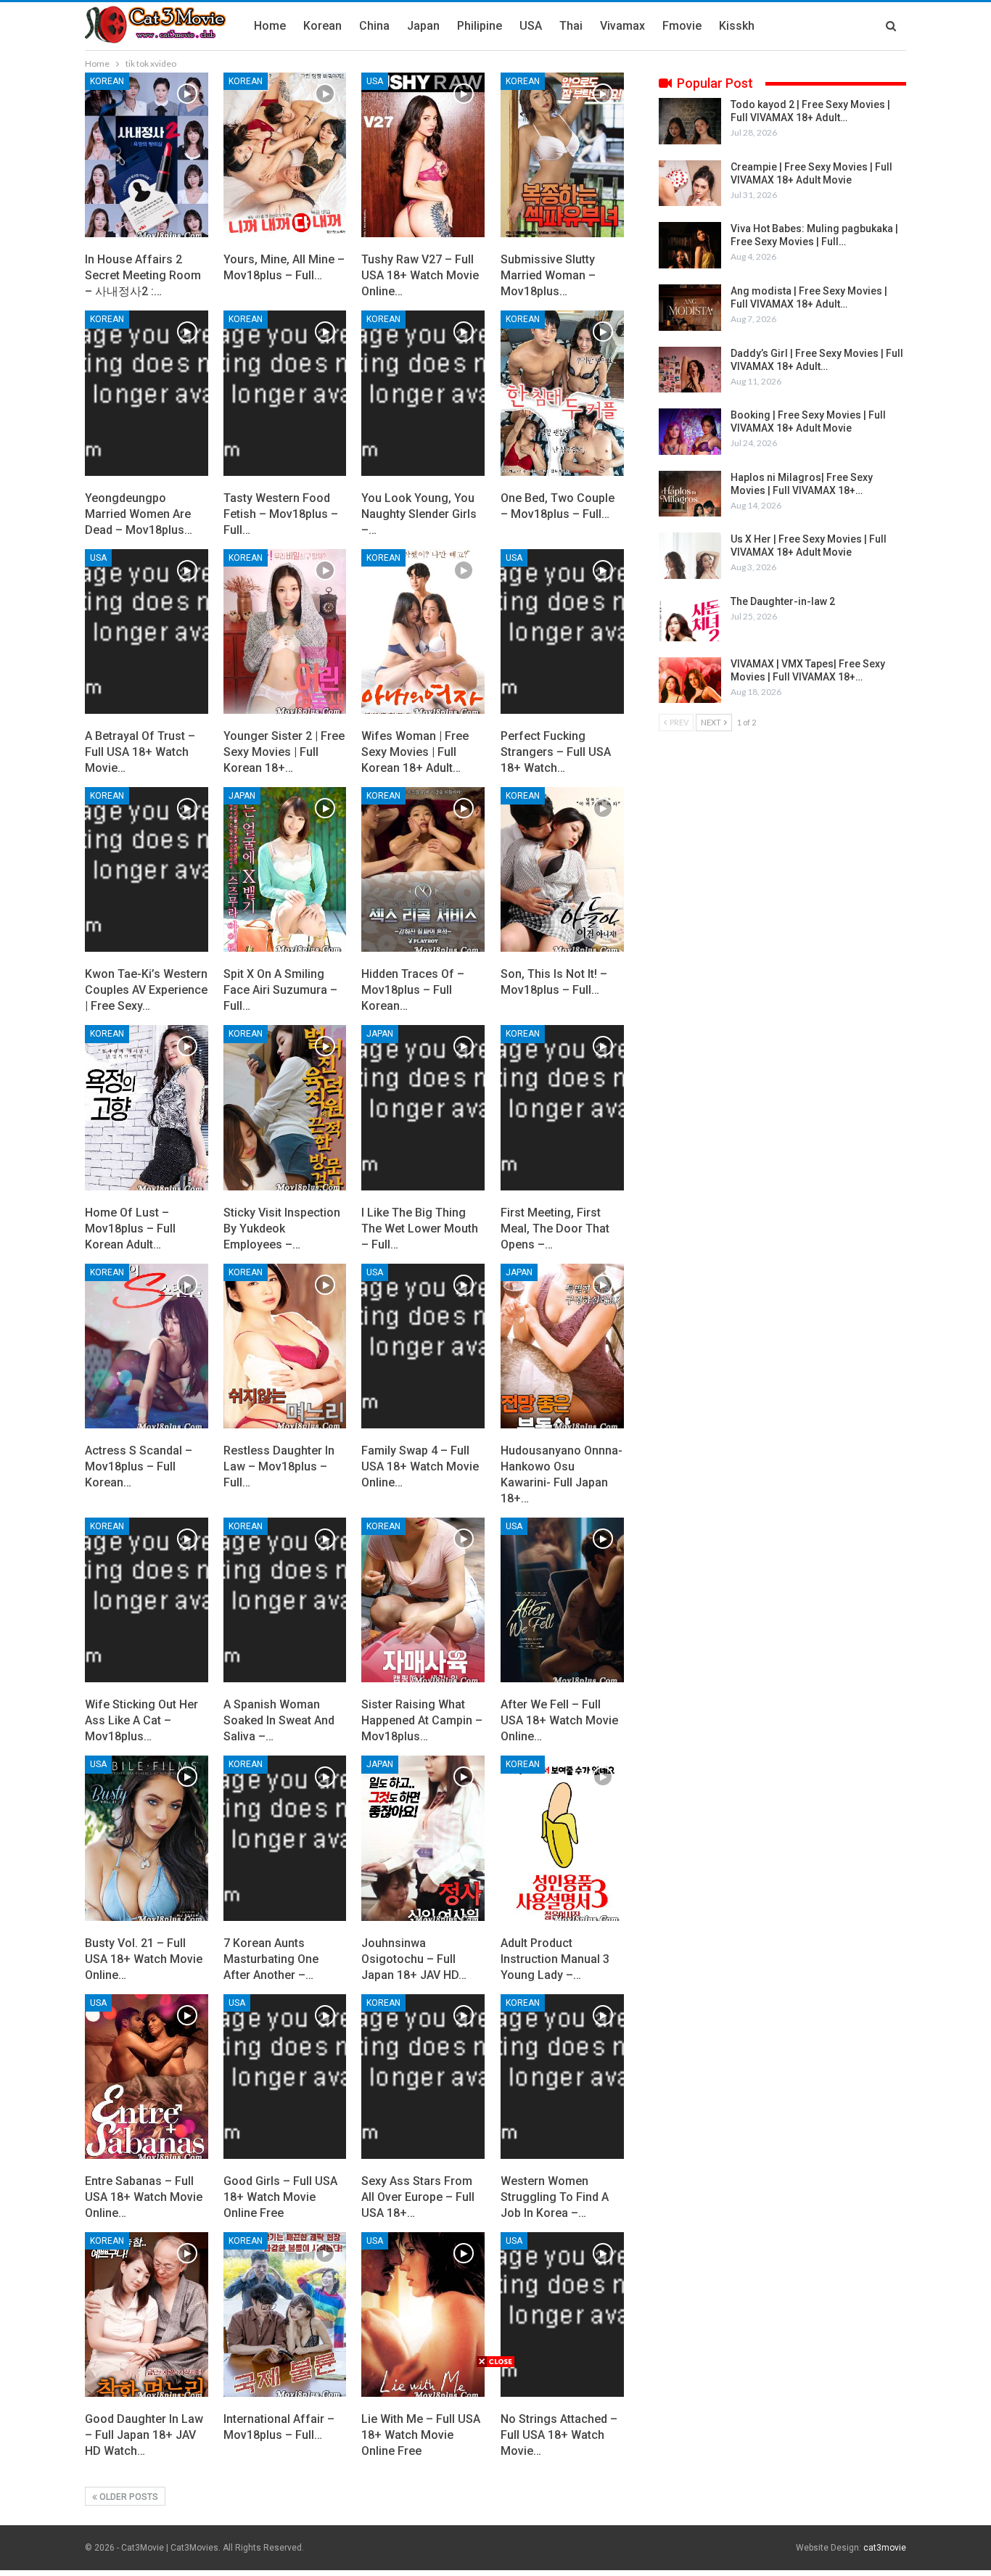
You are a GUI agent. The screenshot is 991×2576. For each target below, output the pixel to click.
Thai (571, 26)
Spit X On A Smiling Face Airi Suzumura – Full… (280, 990)
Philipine (480, 26)
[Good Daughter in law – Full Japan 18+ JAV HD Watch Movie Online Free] (147, 2314)
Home (270, 26)
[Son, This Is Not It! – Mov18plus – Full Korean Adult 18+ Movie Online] (562, 869)
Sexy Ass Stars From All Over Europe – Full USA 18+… (418, 2197)
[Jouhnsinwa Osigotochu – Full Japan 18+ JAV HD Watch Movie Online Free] (423, 1838)
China (374, 26)
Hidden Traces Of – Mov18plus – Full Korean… (413, 990)
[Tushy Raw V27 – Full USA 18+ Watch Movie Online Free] (423, 155)
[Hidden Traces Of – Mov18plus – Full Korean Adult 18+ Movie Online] (423, 869)
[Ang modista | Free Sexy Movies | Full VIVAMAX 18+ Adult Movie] (690, 308)
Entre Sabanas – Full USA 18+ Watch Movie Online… (144, 2197)
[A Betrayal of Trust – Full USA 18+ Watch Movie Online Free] (147, 631)
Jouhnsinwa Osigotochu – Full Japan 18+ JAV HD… (414, 1959)
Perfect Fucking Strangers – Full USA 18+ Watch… (556, 752)
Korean (322, 26)
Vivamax (622, 26)
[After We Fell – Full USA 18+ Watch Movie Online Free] (562, 1600)
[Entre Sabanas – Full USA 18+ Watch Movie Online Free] (147, 2077)
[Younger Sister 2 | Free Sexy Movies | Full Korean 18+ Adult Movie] (285, 631)
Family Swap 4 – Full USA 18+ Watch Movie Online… (420, 1466)
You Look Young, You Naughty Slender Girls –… (419, 514)
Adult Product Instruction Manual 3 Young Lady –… (555, 1959)
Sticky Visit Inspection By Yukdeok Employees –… (282, 1229)
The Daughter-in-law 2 (783, 601)
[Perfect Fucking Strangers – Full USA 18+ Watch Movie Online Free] (562, 631)
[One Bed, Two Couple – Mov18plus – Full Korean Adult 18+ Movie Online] (562, 393)
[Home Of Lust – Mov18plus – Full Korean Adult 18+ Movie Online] (147, 1107)
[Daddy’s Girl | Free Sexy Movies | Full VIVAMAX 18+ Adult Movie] (690, 370)
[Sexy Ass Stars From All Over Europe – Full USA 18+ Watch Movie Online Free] (423, 2077)
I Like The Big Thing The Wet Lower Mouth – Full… (420, 1229)
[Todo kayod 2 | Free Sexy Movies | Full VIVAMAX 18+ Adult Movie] (690, 121)
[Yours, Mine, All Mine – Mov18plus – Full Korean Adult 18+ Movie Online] (285, 155)
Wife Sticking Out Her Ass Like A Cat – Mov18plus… (141, 1720)
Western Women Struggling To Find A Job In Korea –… (555, 2197)
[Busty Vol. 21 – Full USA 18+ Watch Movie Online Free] (147, 1838)
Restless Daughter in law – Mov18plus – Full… (279, 1466)
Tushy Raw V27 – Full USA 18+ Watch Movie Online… (420, 275)
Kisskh (737, 26)
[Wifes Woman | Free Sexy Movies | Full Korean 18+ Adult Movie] (423, 631)
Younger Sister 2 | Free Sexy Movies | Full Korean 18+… (284, 752)
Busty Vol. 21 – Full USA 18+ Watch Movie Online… (144, 1959)
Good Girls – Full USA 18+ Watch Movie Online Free (280, 2197)
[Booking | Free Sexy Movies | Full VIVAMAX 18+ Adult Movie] (690, 432)
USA (531, 26)
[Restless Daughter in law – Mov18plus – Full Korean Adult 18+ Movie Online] (285, 1346)
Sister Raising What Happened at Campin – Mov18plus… (422, 1720)
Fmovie (682, 26)
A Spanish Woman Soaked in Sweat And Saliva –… (279, 1720)
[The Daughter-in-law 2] (690, 618)
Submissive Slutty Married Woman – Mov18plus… (548, 275)
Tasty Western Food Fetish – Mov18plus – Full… (281, 514)
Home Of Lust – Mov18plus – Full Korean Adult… (130, 1229)
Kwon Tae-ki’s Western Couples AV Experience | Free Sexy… (146, 990)
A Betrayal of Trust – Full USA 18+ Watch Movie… (140, 752)
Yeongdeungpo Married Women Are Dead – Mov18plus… (139, 514)
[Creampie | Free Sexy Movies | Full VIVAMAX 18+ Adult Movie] (690, 184)
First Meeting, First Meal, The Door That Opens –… (555, 1229)
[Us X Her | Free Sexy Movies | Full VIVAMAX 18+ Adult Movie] (690, 556)
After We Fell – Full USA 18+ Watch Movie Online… (559, 1720)
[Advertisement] (495, 2470)
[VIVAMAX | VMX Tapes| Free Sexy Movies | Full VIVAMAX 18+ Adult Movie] (690, 680)
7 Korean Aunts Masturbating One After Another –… (271, 1959)
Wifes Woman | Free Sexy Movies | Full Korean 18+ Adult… (415, 752)
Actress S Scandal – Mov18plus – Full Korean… (139, 1466)
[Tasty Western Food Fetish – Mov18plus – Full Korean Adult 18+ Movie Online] (285, 393)
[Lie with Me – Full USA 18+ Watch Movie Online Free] (423, 2314)
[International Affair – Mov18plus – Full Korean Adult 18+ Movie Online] (285, 2314)
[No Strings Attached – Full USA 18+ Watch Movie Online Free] (562, 2314)
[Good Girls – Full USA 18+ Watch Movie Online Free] (285, 2077)
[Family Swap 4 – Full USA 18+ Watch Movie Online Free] (423, 1346)
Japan (423, 26)
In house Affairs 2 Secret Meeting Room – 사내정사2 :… (143, 275)
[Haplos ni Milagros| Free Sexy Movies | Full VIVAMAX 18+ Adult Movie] (690, 494)
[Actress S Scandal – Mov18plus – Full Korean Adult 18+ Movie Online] (147, 1346)
